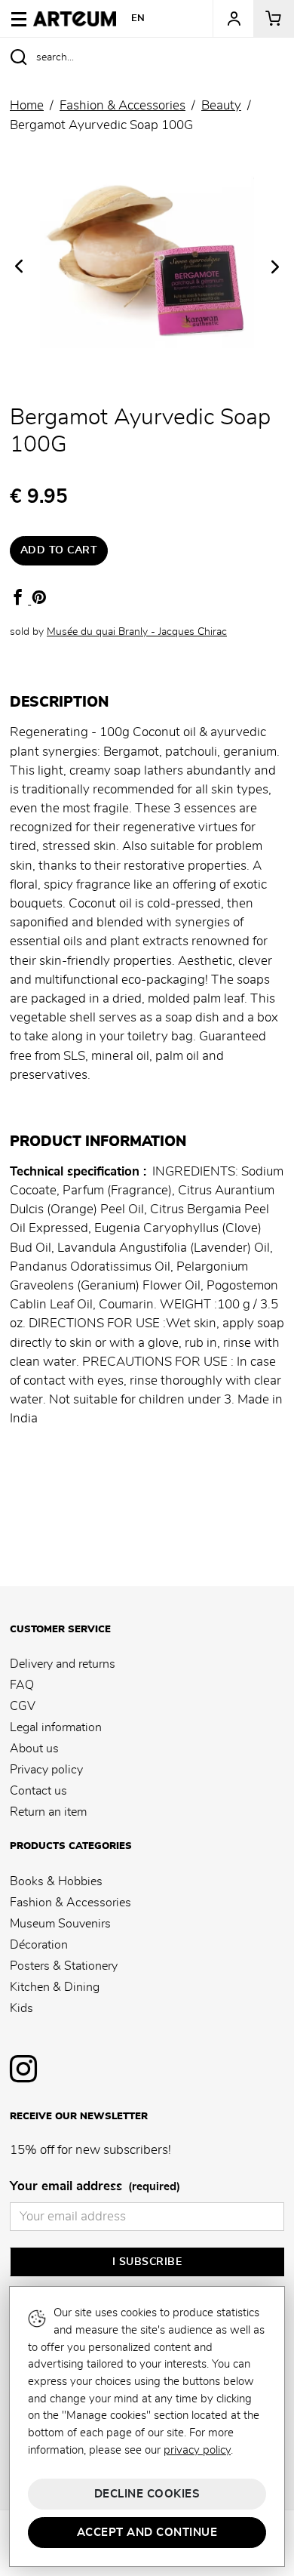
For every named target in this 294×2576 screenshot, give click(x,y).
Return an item (48, 1812)
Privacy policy (46, 1770)
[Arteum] (75, 17)
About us (34, 1749)
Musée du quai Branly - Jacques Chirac (137, 632)
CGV (23, 1706)
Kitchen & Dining (55, 1987)
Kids (21, 2008)
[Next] (275, 267)
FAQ (22, 1685)
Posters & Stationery (64, 1966)
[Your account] (233, 19)
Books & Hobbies (56, 1881)
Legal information (56, 1727)
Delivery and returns (63, 1664)
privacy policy (197, 2450)
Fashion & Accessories (70, 1903)
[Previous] (19, 266)
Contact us (38, 1791)
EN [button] (138, 18)
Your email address (95, 2186)
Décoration (39, 1945)
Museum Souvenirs (60, 1924)
